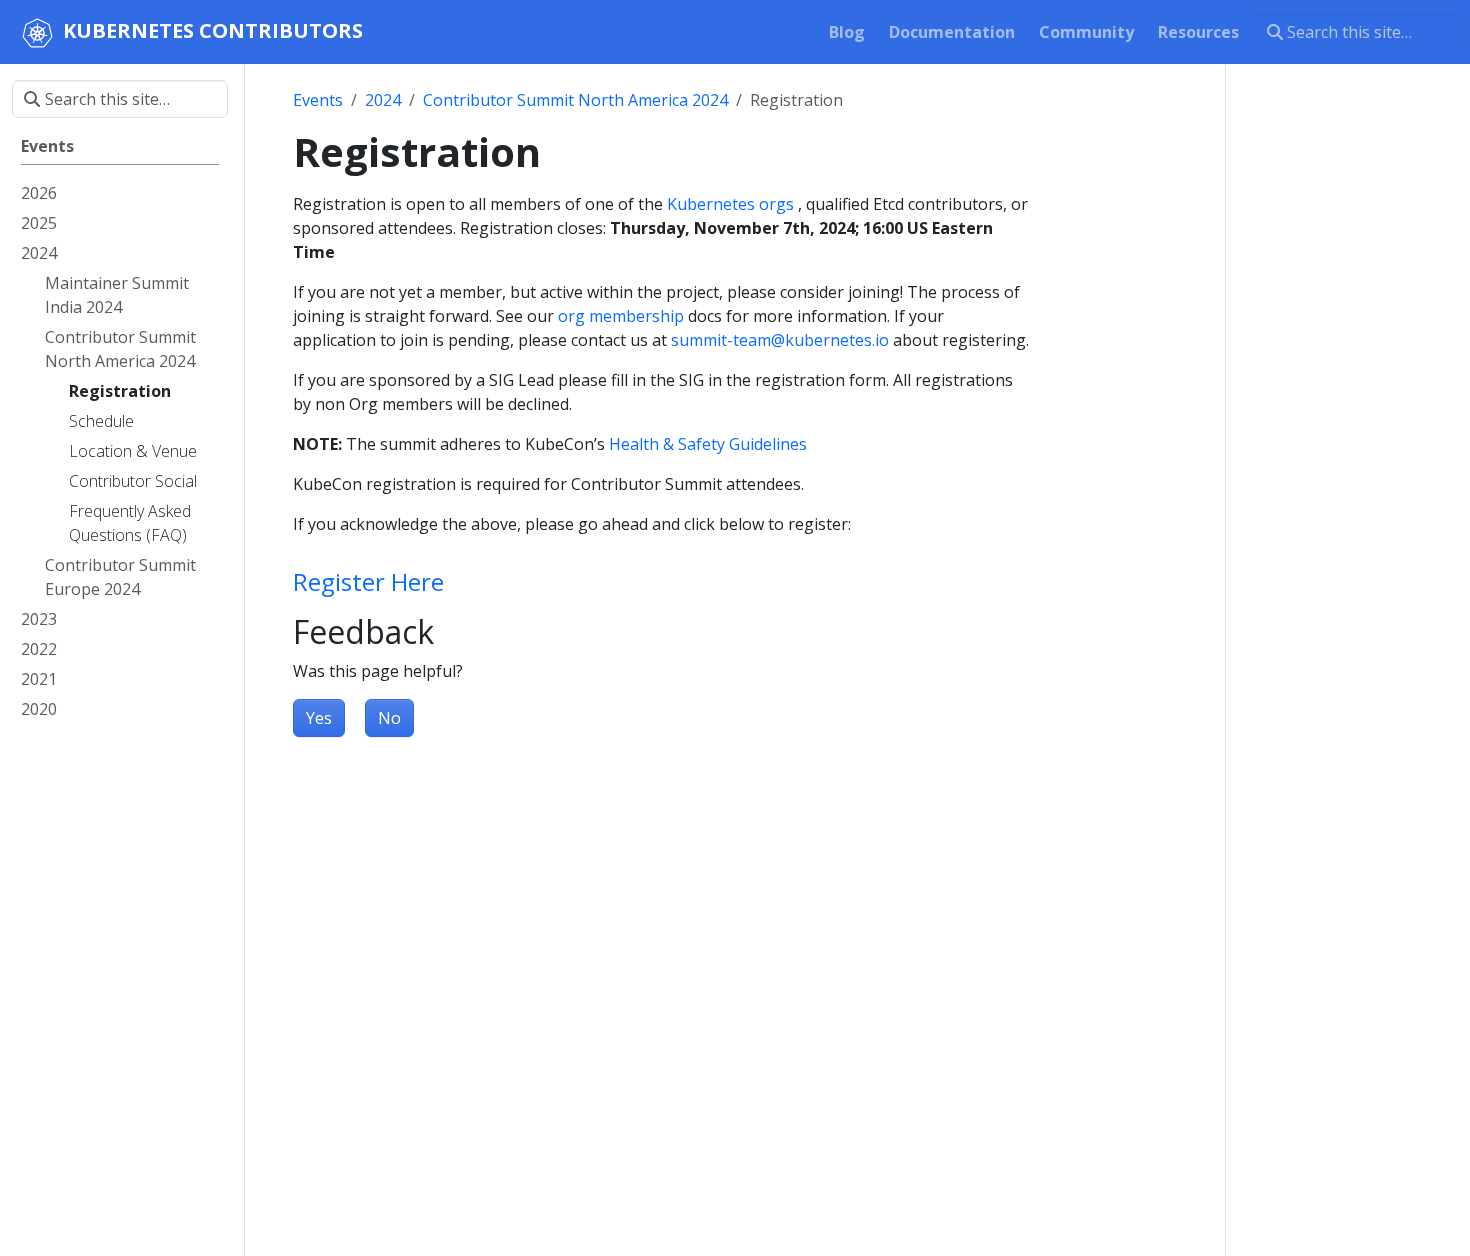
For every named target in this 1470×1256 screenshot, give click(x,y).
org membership (621, 316)
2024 (383, 100)
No (389, 718)
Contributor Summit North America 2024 (575, 100)
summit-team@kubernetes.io (780, 340)
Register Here (368, 581)
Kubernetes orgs (730, 204)
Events (318, 100)
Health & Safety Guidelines (708, 444)
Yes (319, 718)
